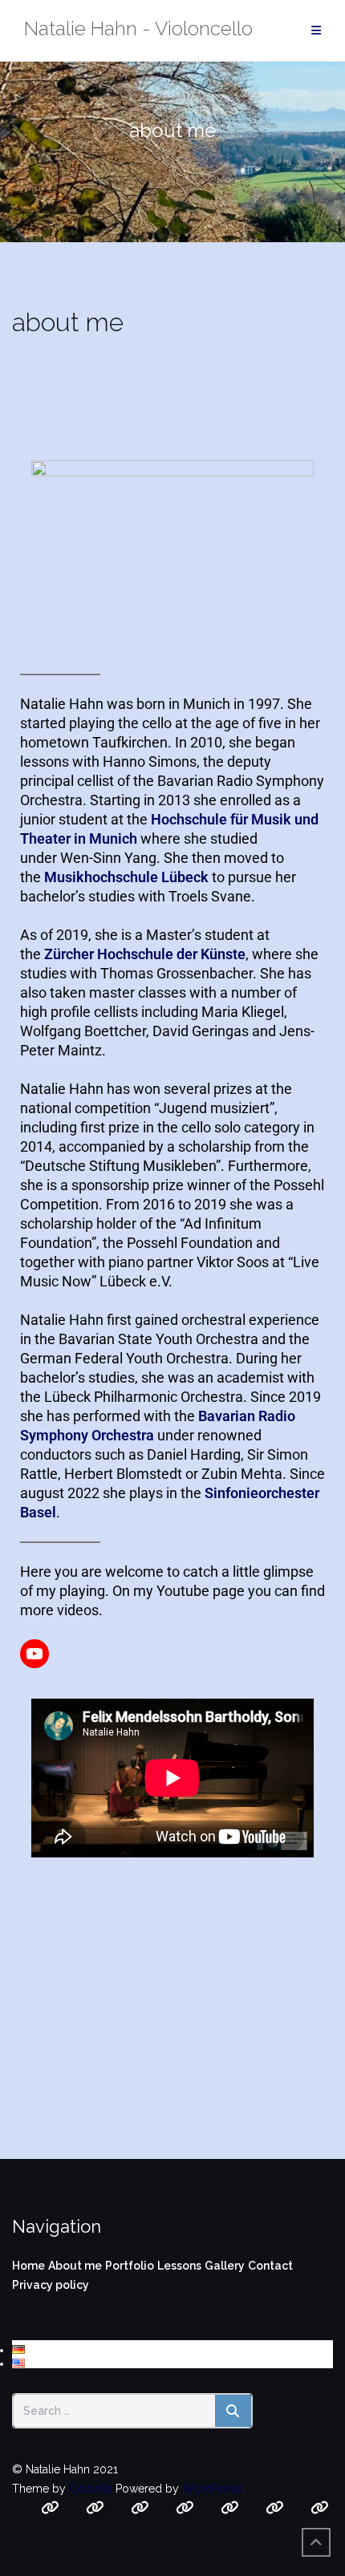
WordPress (212, 2489)
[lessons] (140, 2508)
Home (28, 2266)
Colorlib (91, 2489)
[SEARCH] (233, 2411)
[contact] (230, 2508)
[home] (50, 2508)
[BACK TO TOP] (316, 2542)
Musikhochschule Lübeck (126, 877)
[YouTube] (34, 1654)
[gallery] (185, 2508)
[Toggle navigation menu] (316, 31)
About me (75, 2266)
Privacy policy (51, 2285)
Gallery (225, 2266)
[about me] (95, 2508)
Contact (270, 2266)
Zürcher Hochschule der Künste (145, 954)
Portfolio (130, 2266)
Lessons (179, 2266)
